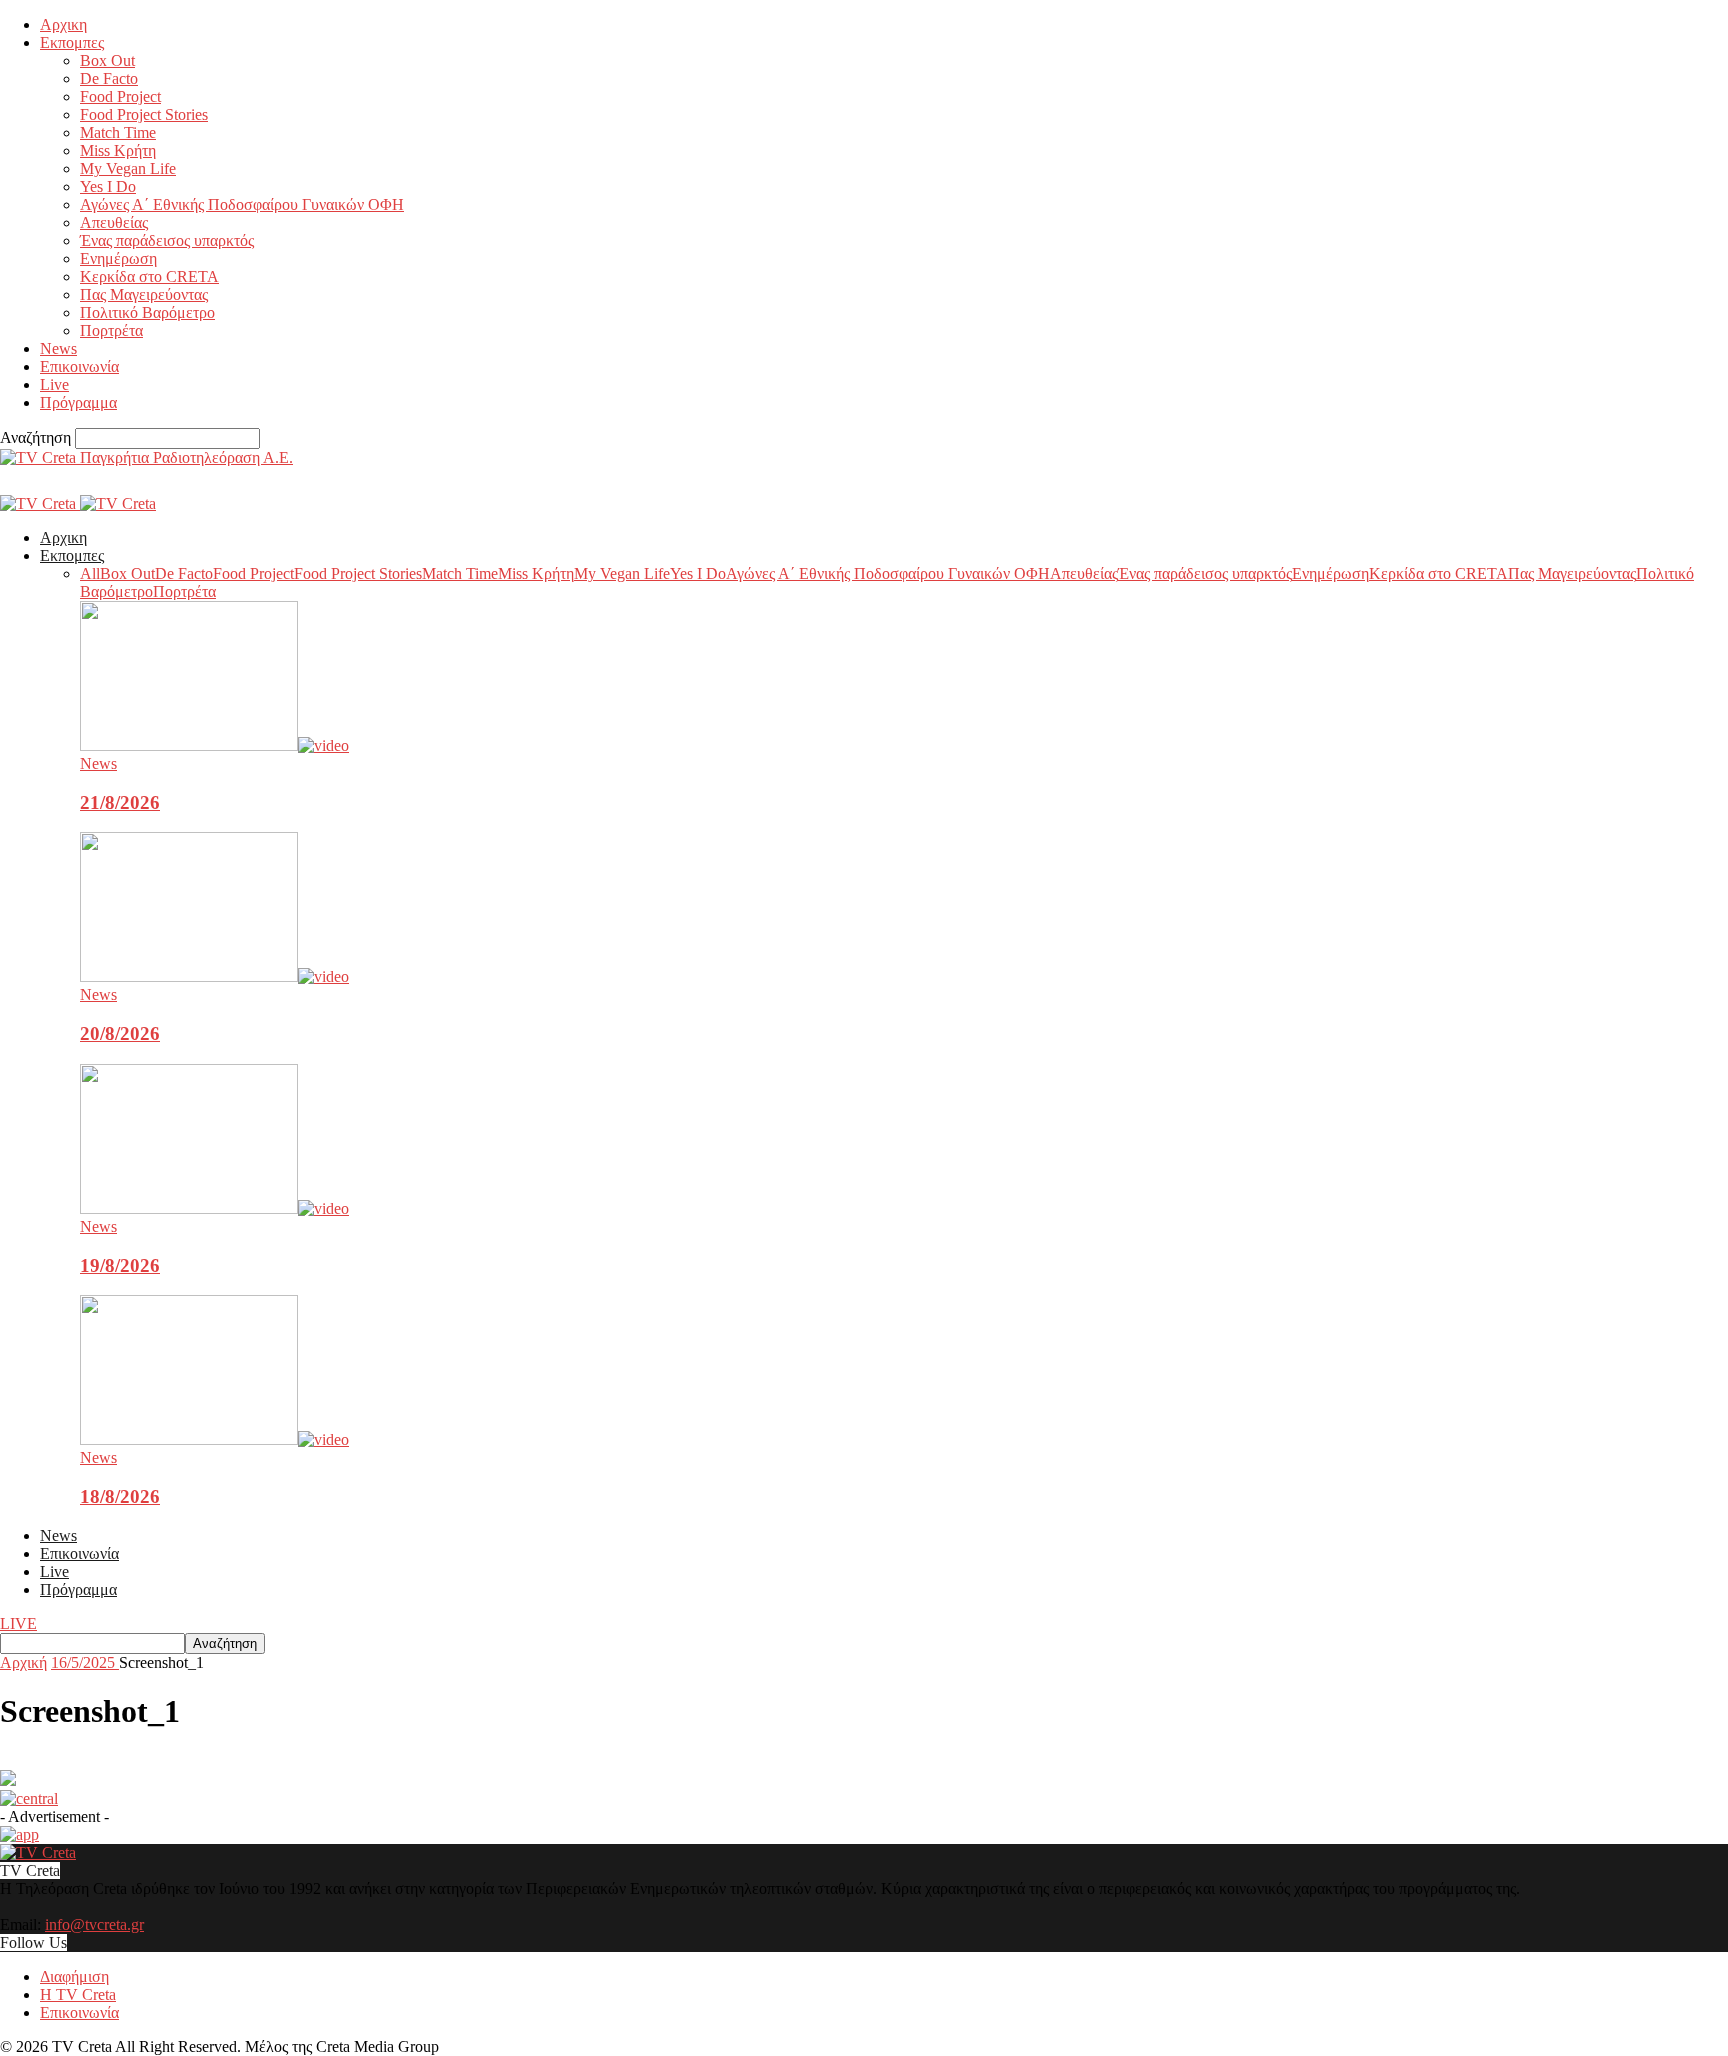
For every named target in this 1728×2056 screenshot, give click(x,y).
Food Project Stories (144, 114)
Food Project (120, 96)
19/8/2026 (120, 1265)
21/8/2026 (120, 802)
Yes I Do (108, 186)
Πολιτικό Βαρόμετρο (147, 312)
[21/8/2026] (214, 745)
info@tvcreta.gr (94, 1924)
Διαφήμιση (74, 1976)
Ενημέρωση (118, 258)
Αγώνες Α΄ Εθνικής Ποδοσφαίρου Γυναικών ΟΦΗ (242, 204)
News (58, 348)
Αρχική (23, 1662)
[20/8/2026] (214, 976)
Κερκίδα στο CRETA (149, 276)
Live (54, 384)
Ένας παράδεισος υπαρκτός (167, 240)
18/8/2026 (120, 1496)
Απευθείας (114, 222)
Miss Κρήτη (118, 150)
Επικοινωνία (79, 366)
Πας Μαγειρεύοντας (144, 294)
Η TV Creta (78, 1994)
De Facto (109, 78)
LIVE (18, 1623)
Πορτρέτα (111, 330)
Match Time (118, 132)
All (90, 573)
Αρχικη (63, 24)
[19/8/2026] (214, 1208)
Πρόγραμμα (78, 402)
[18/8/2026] (214, 1439)
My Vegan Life (128, 168)
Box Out (107, 60)
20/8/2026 (120, 1033)
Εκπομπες (72, 42)
